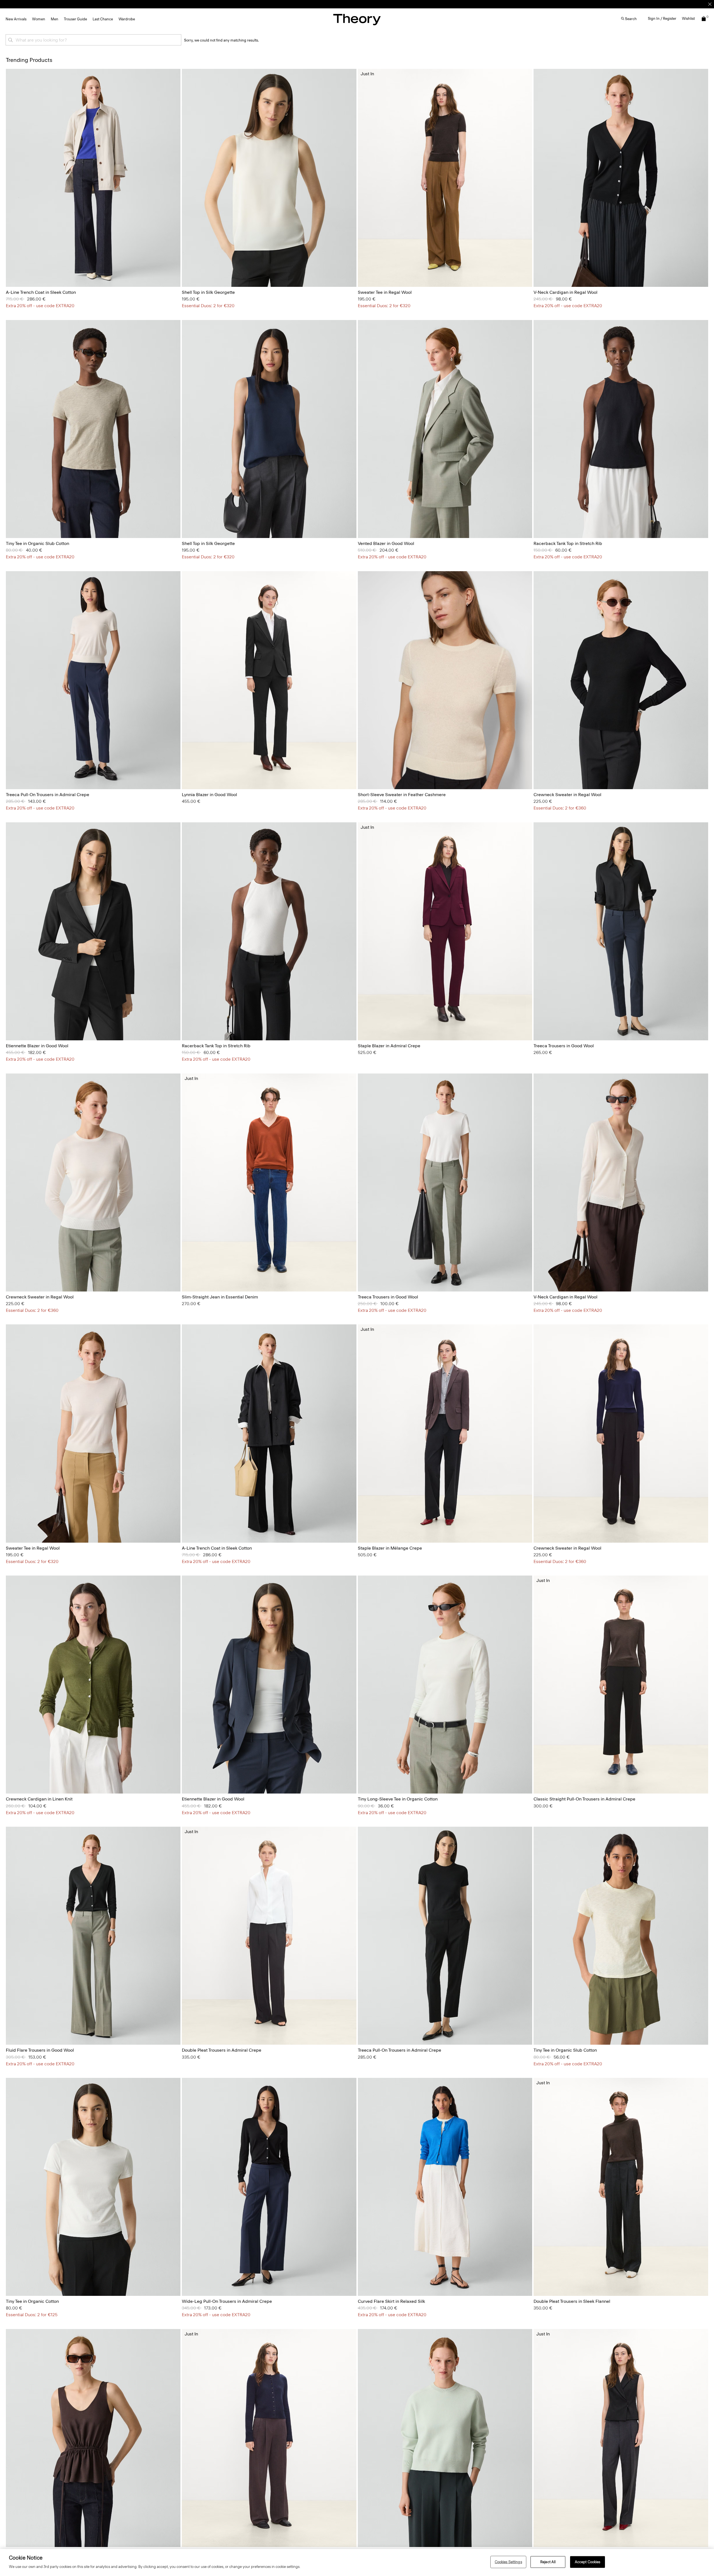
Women (39, 19)
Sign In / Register (662, 19)
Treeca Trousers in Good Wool (564, 1046)
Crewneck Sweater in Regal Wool (567, 795)
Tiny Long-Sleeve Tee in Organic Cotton (398, 1799)
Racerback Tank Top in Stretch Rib (568, 543)
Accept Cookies (588, 2562)
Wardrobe (127, 19)
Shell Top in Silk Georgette (208, 292)
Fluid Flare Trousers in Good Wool (40, 2050)
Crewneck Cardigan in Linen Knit (39, 1799)
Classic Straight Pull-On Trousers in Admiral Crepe (584, 1799)
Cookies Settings (508, 2562)
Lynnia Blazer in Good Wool (209, 795)
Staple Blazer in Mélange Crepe (390, 1548)
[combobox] (93, 40)
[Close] (710, 4)
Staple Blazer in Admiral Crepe (389, 1046)
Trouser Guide (75, 19)
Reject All (548, 2562)
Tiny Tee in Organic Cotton (32, 2301)
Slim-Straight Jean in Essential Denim (220, 1297)
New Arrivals (16, 19)
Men (55, 19)
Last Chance (103, 19)
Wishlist (688, 19)
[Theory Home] (357, 19)
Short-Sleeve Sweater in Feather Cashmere (402, 795)
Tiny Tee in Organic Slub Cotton (38, 543)
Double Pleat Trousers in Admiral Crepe (222, 2050)
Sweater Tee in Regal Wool (385, 292)
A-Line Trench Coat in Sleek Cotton (41, 292)
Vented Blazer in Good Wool (386, 543)
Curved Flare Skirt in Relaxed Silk (391, 2301)
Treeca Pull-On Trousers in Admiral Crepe (48, 795)
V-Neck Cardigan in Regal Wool (565, 292)
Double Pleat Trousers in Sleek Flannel (572, 2301)
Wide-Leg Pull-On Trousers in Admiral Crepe (227, 2301)
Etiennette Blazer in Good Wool (37, 1046)
